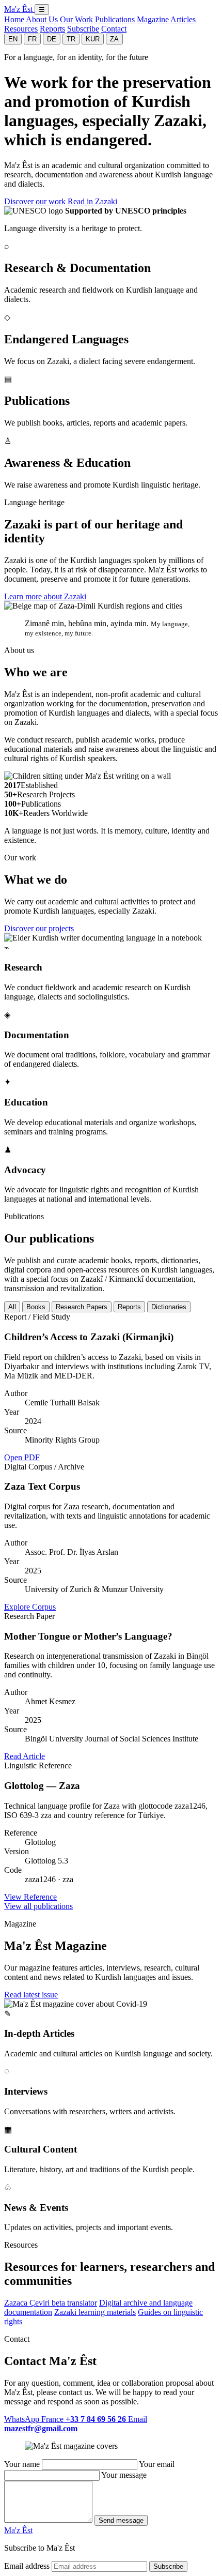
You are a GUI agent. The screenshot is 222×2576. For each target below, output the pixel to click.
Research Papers (82, 1307)
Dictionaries (169, 1307)
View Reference (30, 1897)
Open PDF (22, 1457)
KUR (93, 39)
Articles (183, 19)
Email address (27, 2566)
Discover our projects (39, 928)
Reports (52, 29)
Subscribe (83, 29)
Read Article (25, 1756)
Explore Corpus (30, 1607)
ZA (114, 39)
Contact (114, 29)
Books (36, 1307)
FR (32, 39)
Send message (121, 2520)
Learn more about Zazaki (45, 596)
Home (14, 19)
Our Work (76, 19)
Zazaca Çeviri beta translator (51, 2303)
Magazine (153, 19)
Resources (21, 29)
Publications (115, 19)
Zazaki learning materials (95, 2312)
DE (52, 39)
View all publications (38, 1906)
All (12, 1307)
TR (71, 39)
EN (13, 39)
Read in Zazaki (92, 201)
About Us (42, 19)
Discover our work (35, 201)
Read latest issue (31, 1995)
